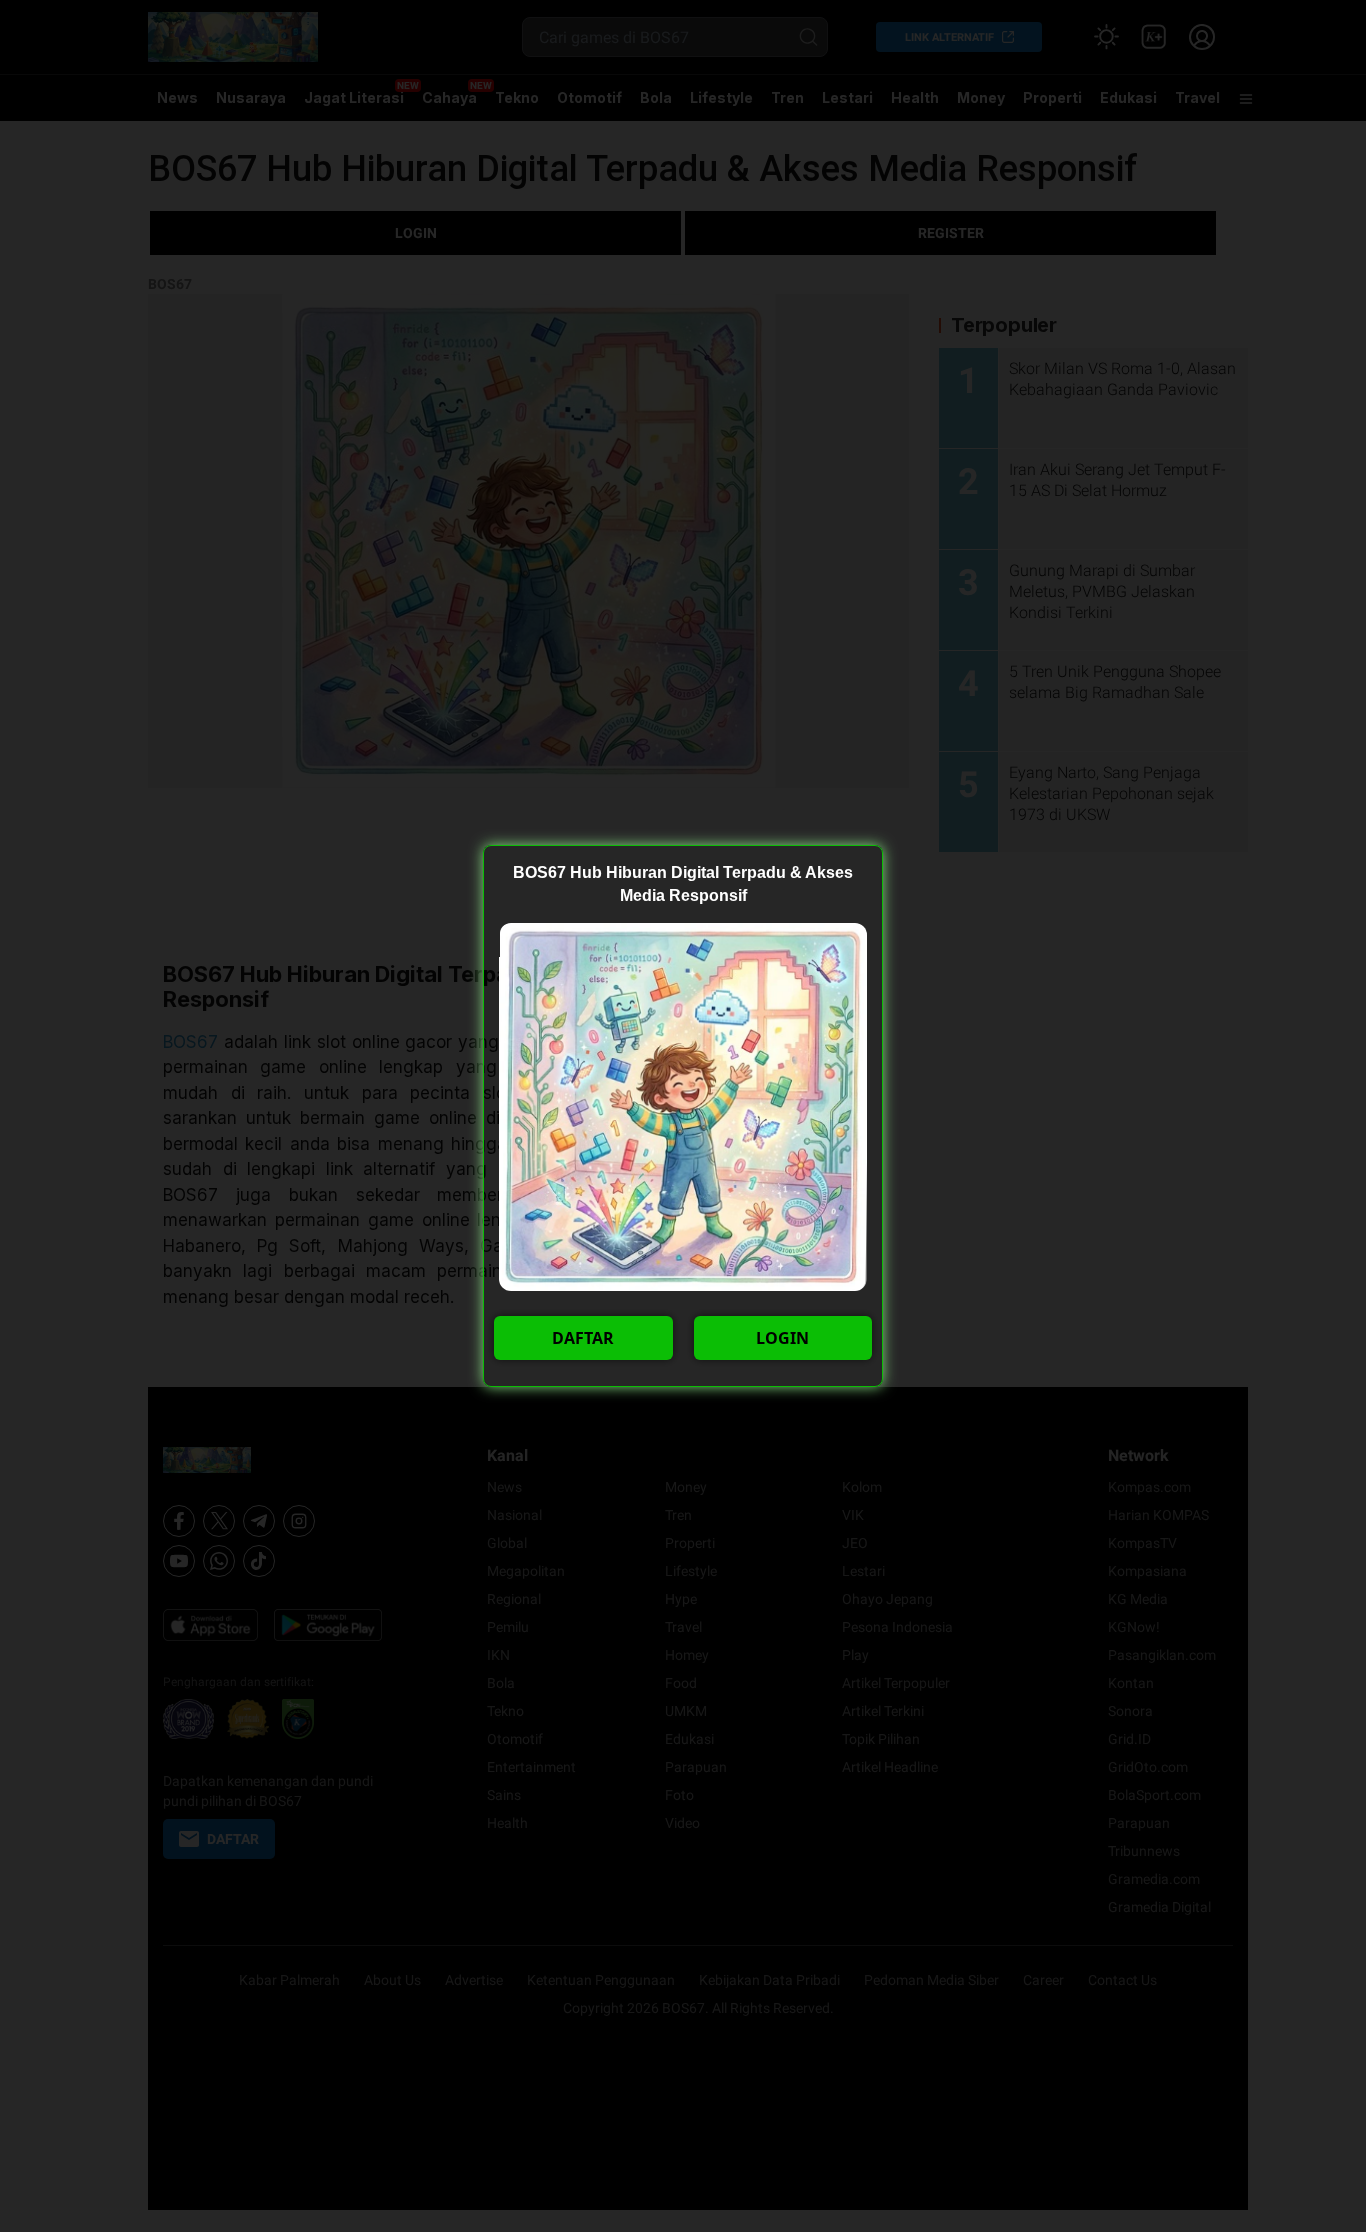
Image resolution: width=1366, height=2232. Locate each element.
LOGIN (782, 1338)
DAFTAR (583, 1338)
